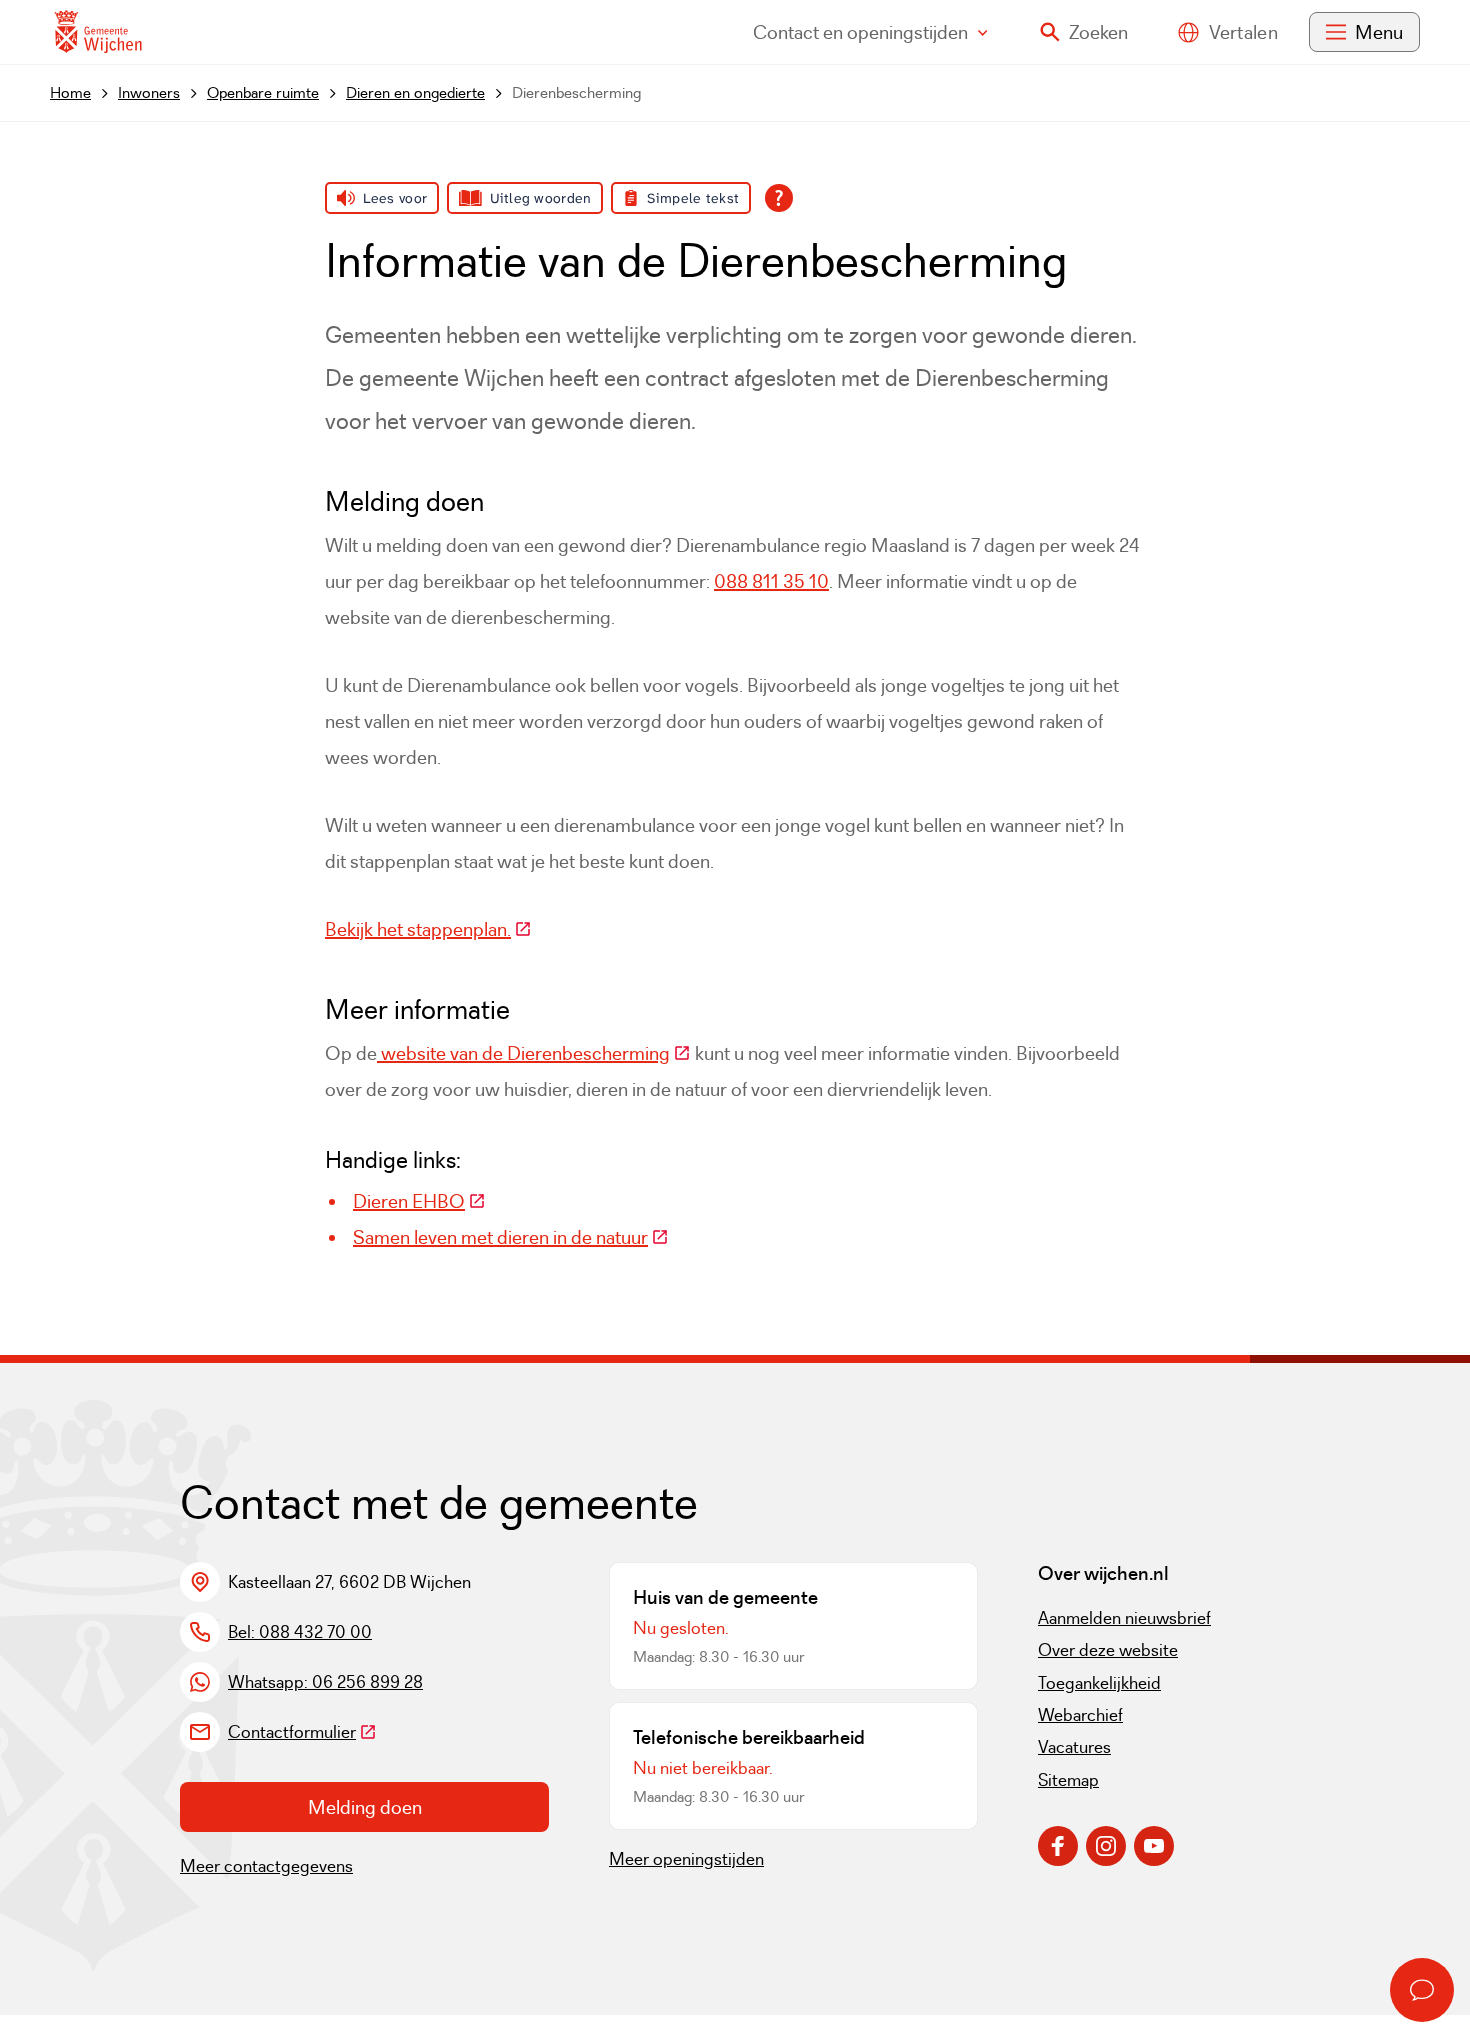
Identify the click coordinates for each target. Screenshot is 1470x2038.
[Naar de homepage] (98, 32)
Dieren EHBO (419, 1201)
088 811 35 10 (771, 581)
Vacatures (1074, 1747)
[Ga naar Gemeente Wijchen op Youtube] (1154, 1846)
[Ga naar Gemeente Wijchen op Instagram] (1106, 1846)
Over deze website (1108, 1650)
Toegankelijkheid (1099, 1683)
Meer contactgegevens (266, 1866)
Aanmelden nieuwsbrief (1124, 1618)
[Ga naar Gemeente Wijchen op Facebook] (1058, 1846)
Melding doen (365, 1807)
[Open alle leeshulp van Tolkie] (779, 198)
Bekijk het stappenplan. (428, 929)
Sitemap (1068, 1780)
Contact (860, 32)
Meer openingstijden (686, 1859)
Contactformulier (302, 1732)
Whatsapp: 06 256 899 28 (325, 1682)
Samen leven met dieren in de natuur (511, 1237)
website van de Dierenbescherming (534, 1053)
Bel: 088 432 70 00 (300, 1632)
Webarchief (1080, 1715)
